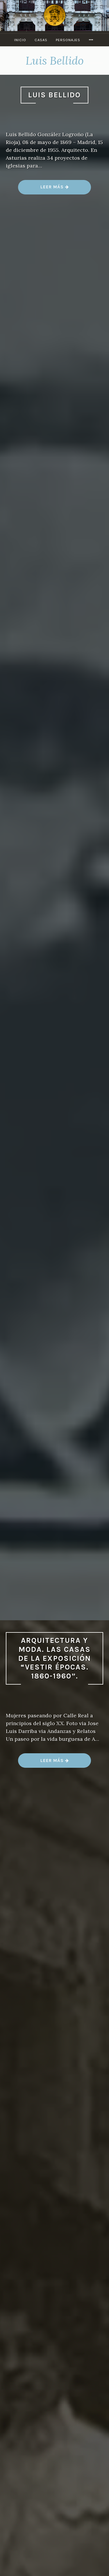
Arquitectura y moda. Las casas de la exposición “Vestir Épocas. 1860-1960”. (55, 1658)
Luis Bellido (54, 95)
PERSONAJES (68, 40)
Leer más (54, 189)
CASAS (41, 40)
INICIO (20, 40)
